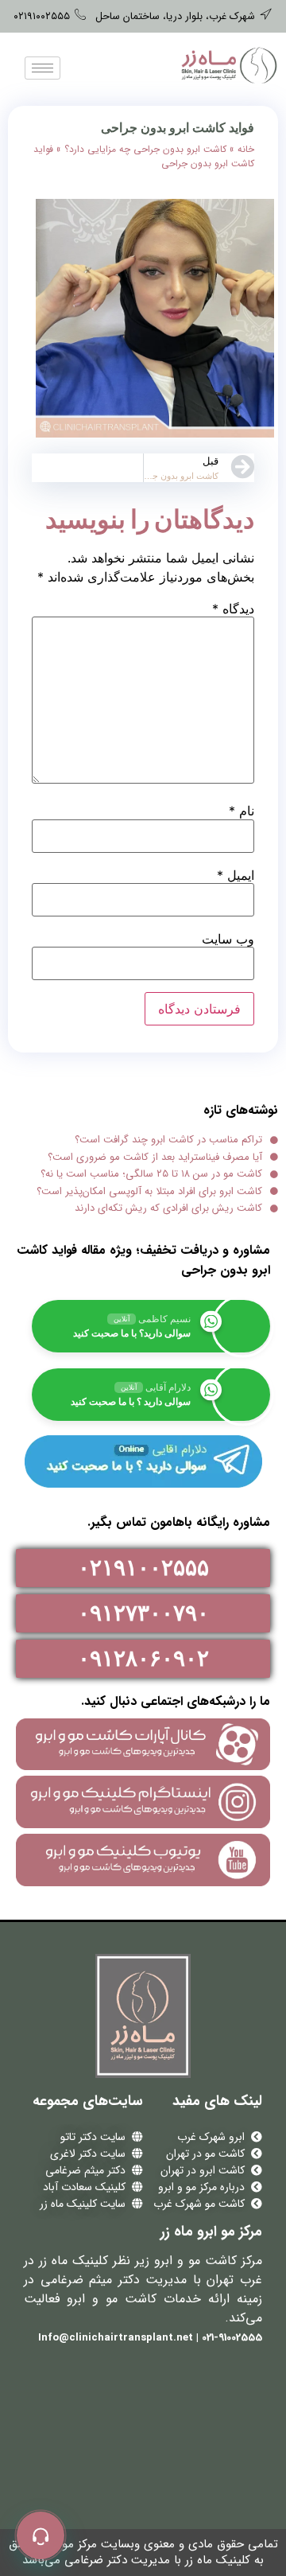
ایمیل (236, 875)
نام (242, 811)
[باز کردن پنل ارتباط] (41, 2535)
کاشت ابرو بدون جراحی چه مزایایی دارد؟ (145, 149)
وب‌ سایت (228, 939)
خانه (246, 149)
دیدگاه (233, 609)
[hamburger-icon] (43, 68)
